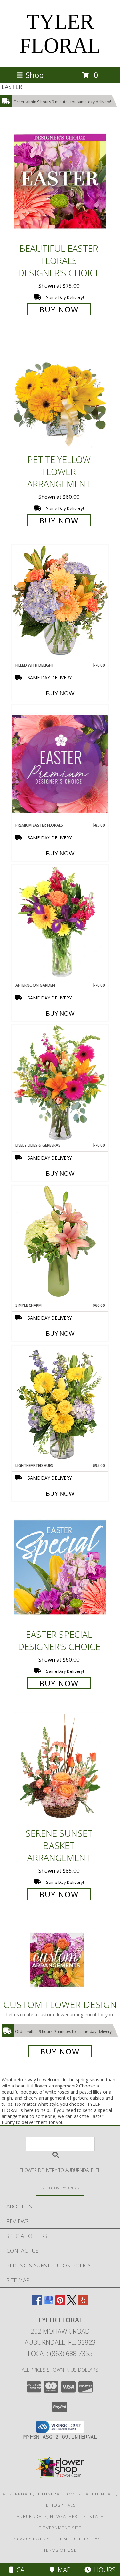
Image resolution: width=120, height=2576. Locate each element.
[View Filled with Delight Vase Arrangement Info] (60, 604)
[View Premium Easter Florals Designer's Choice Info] (60, 764)
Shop (35, 75)
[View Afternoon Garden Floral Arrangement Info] (60, 924)
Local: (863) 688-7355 (60, 2354)
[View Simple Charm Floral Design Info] (60, 1244)
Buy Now (59, 309)
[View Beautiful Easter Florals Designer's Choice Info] (60, 181)
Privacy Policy (31, 2539)
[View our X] (72, 2303)
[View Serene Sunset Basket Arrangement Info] (60, 1766)
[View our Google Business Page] (49, 2303)
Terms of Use (60, 2550)
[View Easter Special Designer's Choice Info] (60, 1567)
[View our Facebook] (37, 2303)
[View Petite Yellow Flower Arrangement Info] (60, 393)
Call (22, 2570)
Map (63, 2570)
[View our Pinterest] (60, 2303)
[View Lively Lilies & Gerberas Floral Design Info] (60, 1084)
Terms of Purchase (79, 2539)
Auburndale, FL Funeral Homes (41, 2494)
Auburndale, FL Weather (47, 2516)
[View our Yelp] (83, 2303)
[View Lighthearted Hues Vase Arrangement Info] (60, 1404)
